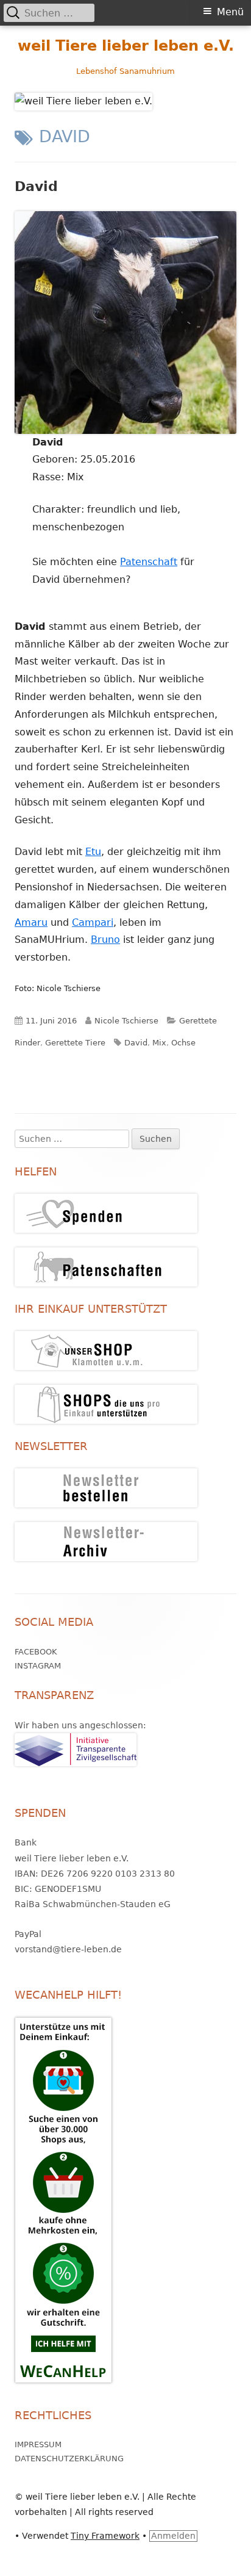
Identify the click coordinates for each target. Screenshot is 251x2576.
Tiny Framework (105, 2536)
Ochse (183, 1043)
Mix (159, 1043)
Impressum (38, 2444)
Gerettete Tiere (75, 1043)
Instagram (38, 1666)
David (36, 186)
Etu (93, 852)
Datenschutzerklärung (69, 2459)
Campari (93, 922)
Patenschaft (149, 562)
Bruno (105, 940)
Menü (230, 12)
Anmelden (173, 2536)
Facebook (36, 1652)
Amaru (31, 922)
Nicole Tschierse (126, 1021)
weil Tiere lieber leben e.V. (126, 46)
